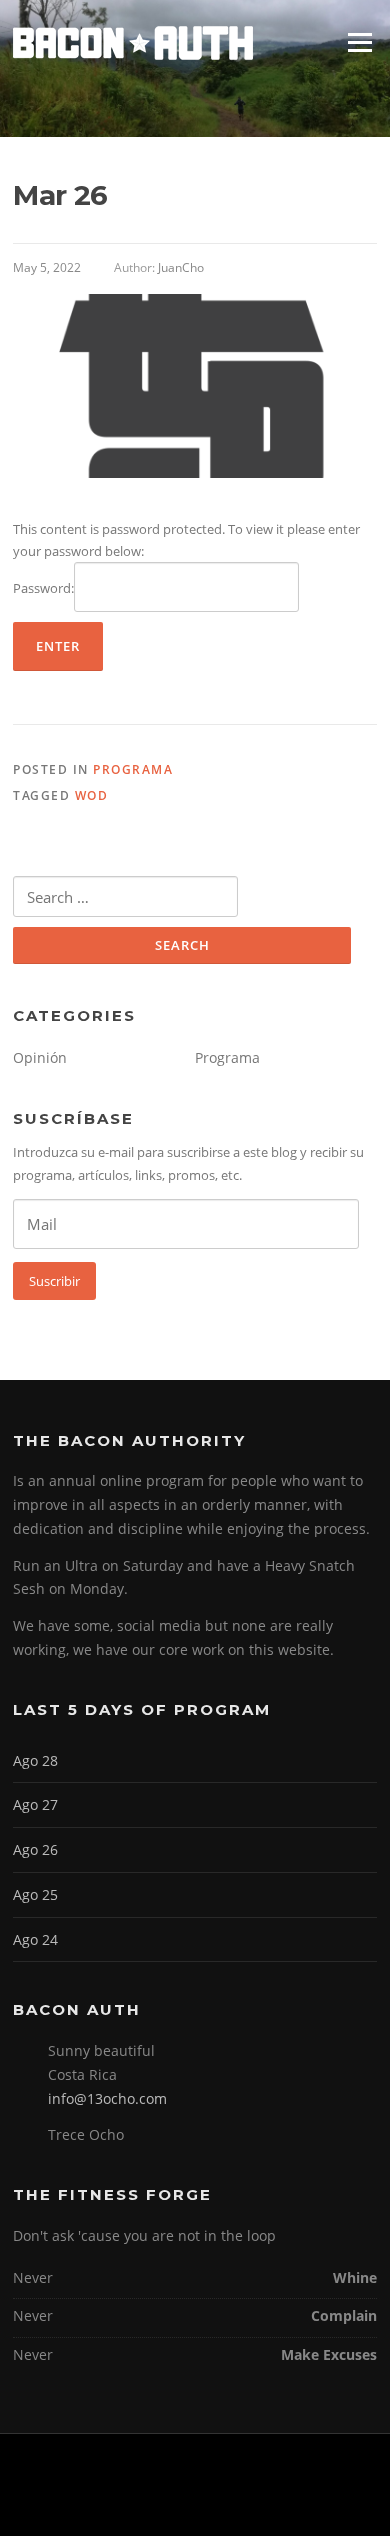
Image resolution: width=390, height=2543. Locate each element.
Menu (359, 42)
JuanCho (181, 267)
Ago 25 (35, 1894)
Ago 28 (35, 1760)
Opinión (40, 1057)
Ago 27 (35, 1804)
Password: (43, 588)
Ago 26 (35, 1849)
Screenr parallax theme (144, 2504)
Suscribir (54, 1281)
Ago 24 (35, 1939)
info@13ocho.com (107, 2098)
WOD (92, 795)
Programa (133, 769)
